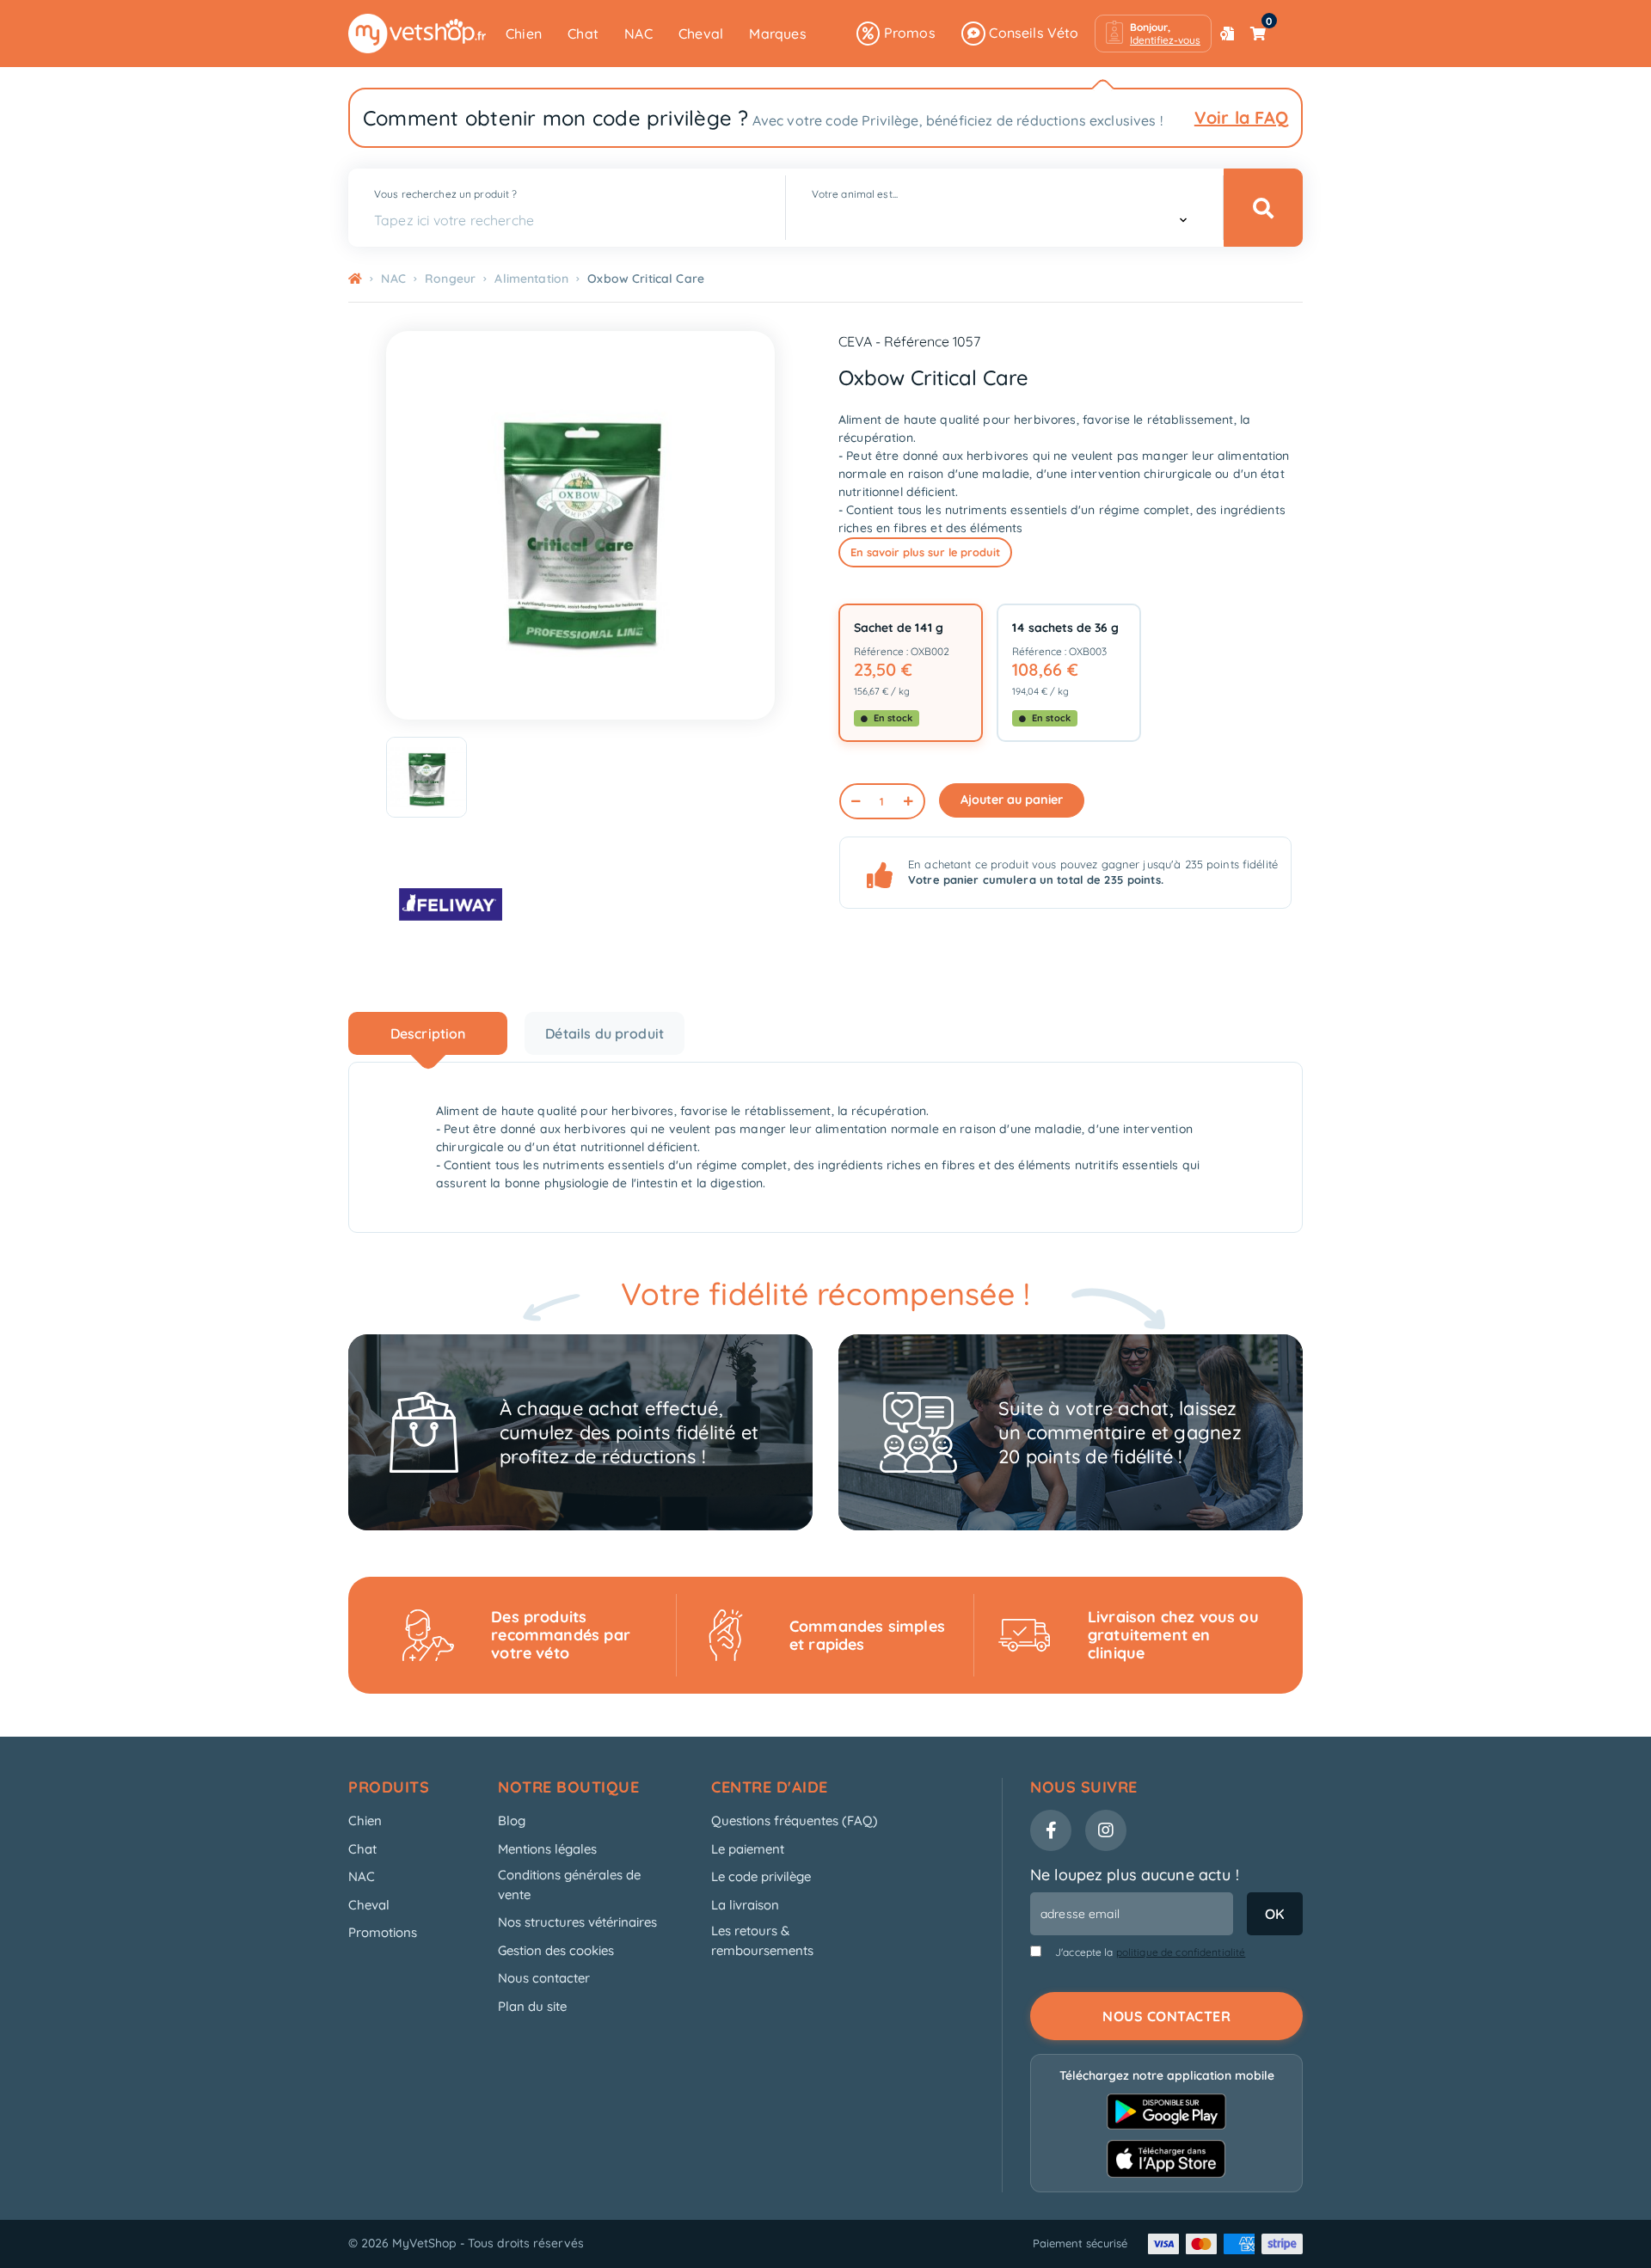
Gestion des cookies (556, 1950)
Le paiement (748, 1849)
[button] (1153, 34)
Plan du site (532, 2006)
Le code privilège (761, 1876)
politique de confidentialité (1181, 1952)
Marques (777, 34)
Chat (583, 34)
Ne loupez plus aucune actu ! (1135, 1875)
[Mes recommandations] (1227, 34)
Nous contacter (544, 1978)
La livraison (745, 1905)
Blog (512, 1821)
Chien (524, 34)
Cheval (701, 34)
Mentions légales (547, 1849)
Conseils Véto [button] (1032, 33)
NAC (638, 34)
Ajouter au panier (1012, 800)
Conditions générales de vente (569, 1885)
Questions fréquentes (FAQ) (795, 1821)
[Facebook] (1051, 1830)
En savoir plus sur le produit (925, 552)
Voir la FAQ (1241, 117)
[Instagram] (1106, 1830)
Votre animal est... (855, 194)
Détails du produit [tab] (605, 1033)
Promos (907, 33)
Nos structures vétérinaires (577, 1922)
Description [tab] (428, 1033)
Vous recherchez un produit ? (445, 194)
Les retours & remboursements (762, 1940)
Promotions (383, 1932)
